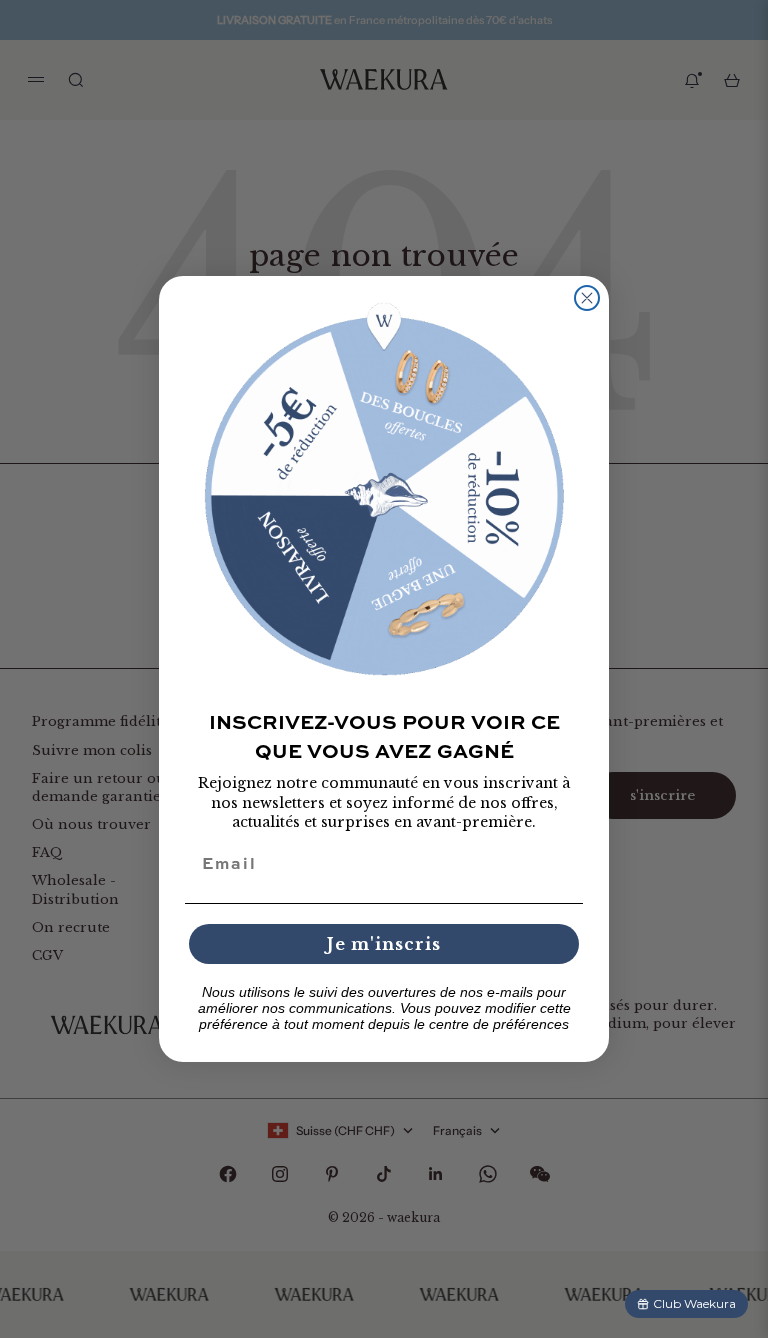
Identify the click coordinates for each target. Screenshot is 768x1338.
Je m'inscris (384, 944)
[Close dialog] (587, 298)
